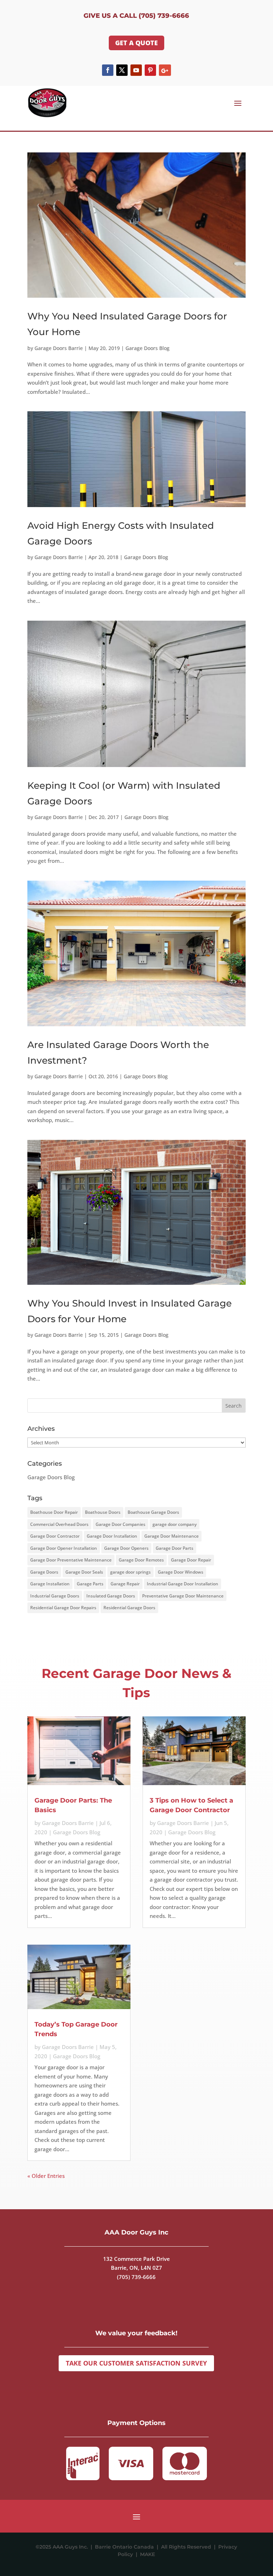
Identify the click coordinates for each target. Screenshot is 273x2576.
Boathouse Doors (103, 1512)
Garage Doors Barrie (59, 348)
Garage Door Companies (121, 1524)
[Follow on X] (122, 70)
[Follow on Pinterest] (150, 70)
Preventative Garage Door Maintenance (183, 1596)
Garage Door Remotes (141, 1560)
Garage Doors (44, 1572)
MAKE (148, 2554)
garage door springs (130, 1572)
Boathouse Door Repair (54, 1512)
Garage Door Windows (181, 1572)
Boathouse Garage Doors (153, 1512)
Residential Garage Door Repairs (63, 1608)
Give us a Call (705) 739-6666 (136, 16)
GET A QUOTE (136, 43)
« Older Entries (46, 2176)
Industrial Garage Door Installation (183, 1584)
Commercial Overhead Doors (59, 1524)
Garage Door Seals (84, 1572)
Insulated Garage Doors (111, 1596)
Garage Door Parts (175, 1548)
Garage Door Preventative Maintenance (71, 1560)
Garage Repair (125, 1584)
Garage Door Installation (112, 1536)
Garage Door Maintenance (172, 1536)
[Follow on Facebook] (108, 70)
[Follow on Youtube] (136, 70)
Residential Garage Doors (129, 1608)
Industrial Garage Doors (55, 1596)
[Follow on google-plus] (165, 70)
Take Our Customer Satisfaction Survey (136, 2363)
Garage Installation (50, 1584)
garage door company (175, 1524)
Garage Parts (90, 1584)
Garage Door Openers (126, 1548)
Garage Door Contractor (55, 1536)
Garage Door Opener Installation (64, 1548)
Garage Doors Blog (148, 348)
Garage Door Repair (191, 1560)
